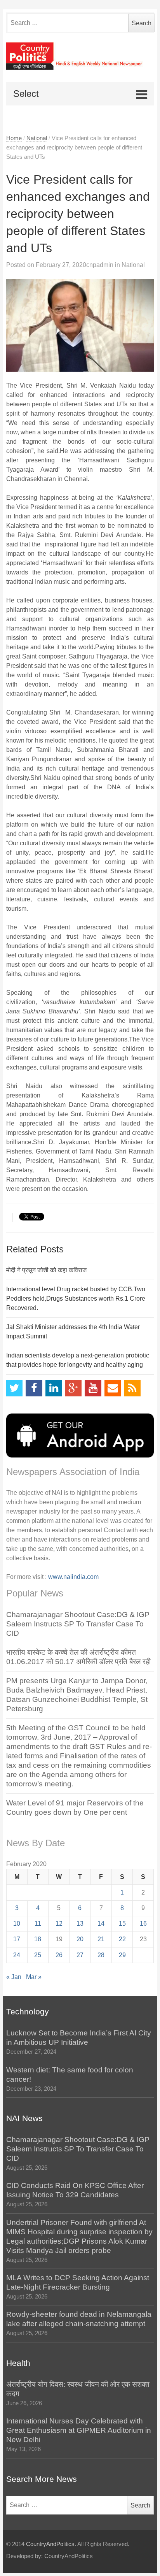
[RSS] (132, 1388)
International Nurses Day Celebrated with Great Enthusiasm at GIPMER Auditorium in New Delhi (79, 2430)
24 (17, 1955)
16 (143, 1924)
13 (80, 1924)
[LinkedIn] (54, 1388)
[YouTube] (93, 1388)
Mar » (34, 1977)
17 (17, 1939)
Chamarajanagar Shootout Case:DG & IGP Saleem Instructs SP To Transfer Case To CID (78, 1624)
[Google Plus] (73, 1388)
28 (101, 1955)
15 (122, 1924)
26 (59, 1955)
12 (59, 1924)
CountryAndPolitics (50, 2544)
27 (80, 1955)
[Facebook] (34, 1388)
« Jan (14, 1977)
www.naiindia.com (73, 1577)
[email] (113, 1388)
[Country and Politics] (80, 56)
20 (80, 1939)
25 (38, 1955)
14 (101, 1924)
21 (101, 1939)
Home (14, 138)
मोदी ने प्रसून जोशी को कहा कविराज (46, 1270)
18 (38, 1939)
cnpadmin (100, 265)
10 (17, 1924)
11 (38, 1924)
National (37, 138)
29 (122, 1955)
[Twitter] (15, 1388)
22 (122, 1939)
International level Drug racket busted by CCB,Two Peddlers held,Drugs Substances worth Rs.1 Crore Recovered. (76, 1299)
